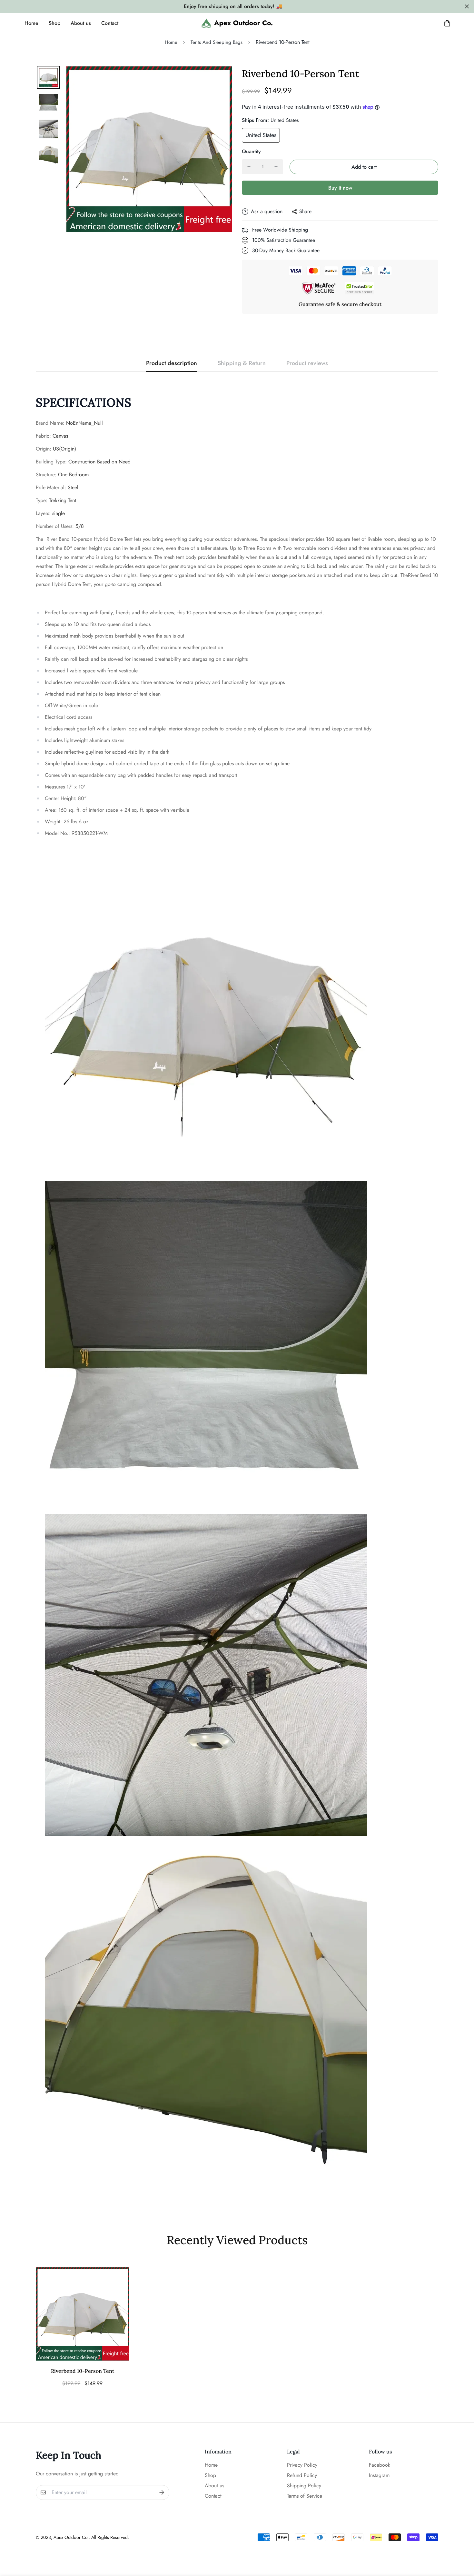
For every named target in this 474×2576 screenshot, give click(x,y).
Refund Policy (302, 2475)
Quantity (251, 151)
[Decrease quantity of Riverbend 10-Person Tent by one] (249, 167)
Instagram (379, 2475)
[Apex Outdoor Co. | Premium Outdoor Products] (237, 23)
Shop (54, 23)
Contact (110, 23)
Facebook (380, 2465)
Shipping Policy (304, 2486)
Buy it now (340, 188)
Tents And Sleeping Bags (217, 42)
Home (31, 23)
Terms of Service (305, 2496)
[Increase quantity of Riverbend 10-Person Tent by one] (276, 167)
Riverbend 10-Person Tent (83, 2371)
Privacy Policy (302, 2465)
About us (81, 23)
